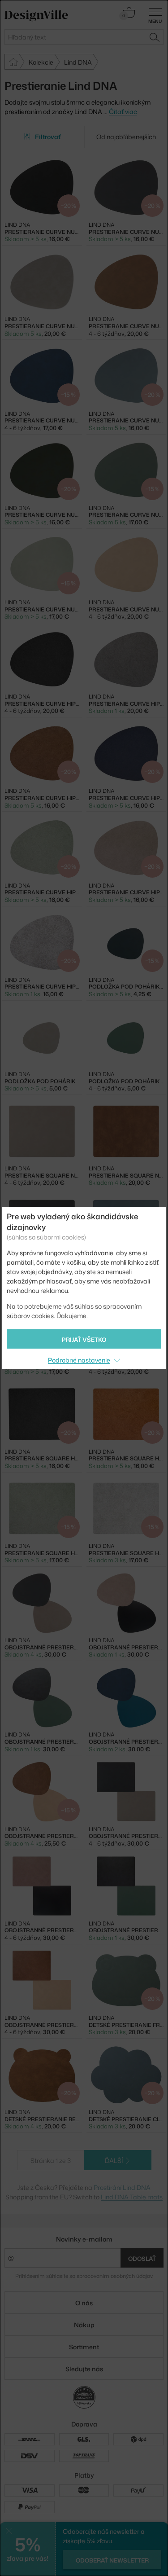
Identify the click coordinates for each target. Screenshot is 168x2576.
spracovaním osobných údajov (114, 2276)
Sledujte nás (84, 2369)
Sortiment (84, 2347)
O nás (84, 2303)
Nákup (84, 2325)
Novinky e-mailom (84, 2239)
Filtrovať (48, 137)
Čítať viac (123, 112)
